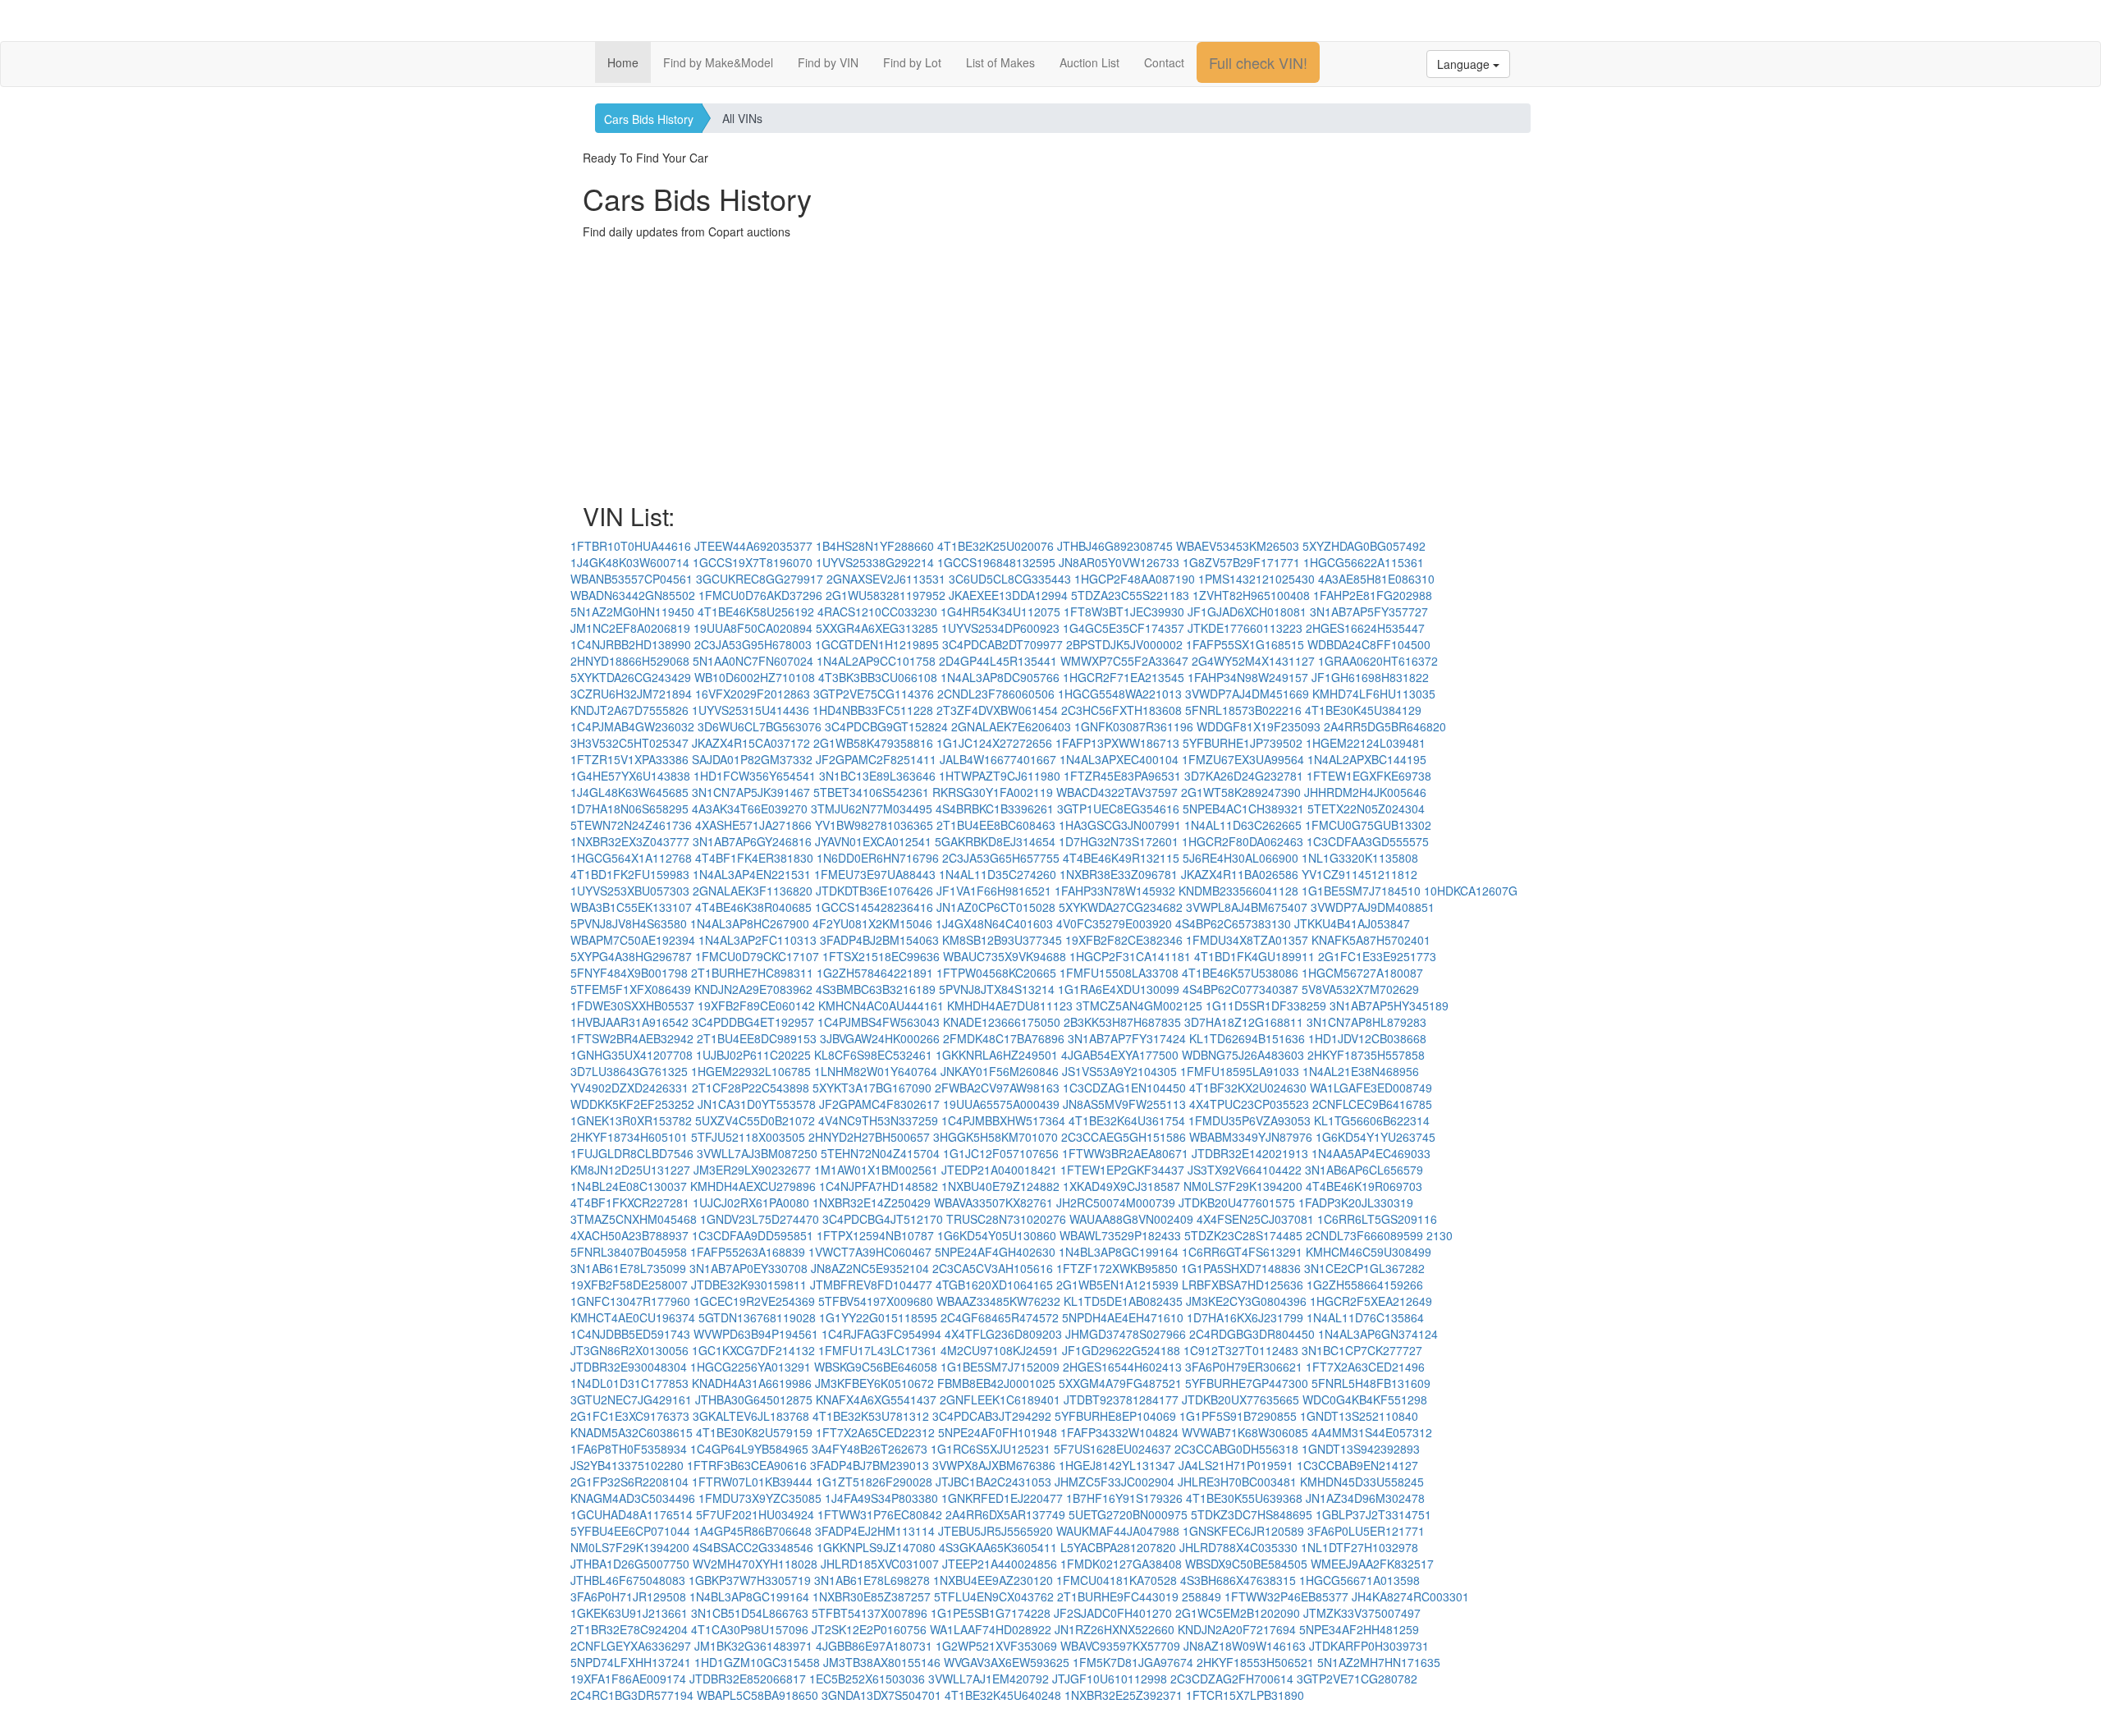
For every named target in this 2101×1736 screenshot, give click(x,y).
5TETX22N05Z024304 (1366, 808)
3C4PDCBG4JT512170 (883, 1219)
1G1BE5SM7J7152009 (1000, 1367)
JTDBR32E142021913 (1250, 1153)
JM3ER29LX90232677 (752, 1170)
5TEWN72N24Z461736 (631, 825)
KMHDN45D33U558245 (1362, 1482)
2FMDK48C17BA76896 (1004, 1038)
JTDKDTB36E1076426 (874, 891)
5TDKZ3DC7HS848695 (1252, 1514)
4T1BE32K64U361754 (1127, 1120)
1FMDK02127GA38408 (1121, 1564)
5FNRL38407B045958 (629, 1252)
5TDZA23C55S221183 (1130, 595)
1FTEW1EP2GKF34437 (1122, 1170)
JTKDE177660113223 (1245, 628)
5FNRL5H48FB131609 (1371, 1383)
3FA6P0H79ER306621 (1244, 1367)
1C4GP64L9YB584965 (749, 1449)
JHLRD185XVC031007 (880, 1564)
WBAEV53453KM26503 (1238, 546)
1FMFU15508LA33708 (1119, 973)
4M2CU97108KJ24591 (1000, 1350)
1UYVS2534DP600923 (1000, 628)
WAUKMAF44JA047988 (1118, 1531)
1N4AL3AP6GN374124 (1378, 1334)
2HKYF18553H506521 (1255, 1662)
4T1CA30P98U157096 (750, 1629)
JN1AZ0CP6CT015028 (996, 907)
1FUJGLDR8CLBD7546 (632, 1153)
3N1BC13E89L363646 (877, 776)
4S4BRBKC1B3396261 (995, 808)
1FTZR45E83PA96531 (1122, 776)
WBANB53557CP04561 (632, 579)
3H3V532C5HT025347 (629, 743)
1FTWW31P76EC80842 (880, 1514)
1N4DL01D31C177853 (629, 1383)
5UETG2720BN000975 (1128, 1514)
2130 (1440, 1235)
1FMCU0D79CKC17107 (757, 956)
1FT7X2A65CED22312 (875, 1432)
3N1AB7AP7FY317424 (1127, 1038)
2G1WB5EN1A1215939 (1117, 1285)
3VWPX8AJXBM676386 (994, 1465)
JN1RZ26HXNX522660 (1115, 1629)
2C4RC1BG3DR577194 (632, 1695)
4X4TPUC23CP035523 (1249, 1104)
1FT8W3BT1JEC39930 (1124, 611)
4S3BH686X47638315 (1238, 1580)
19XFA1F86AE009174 (628, 1679)
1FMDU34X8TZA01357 (1247, 940)
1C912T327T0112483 (1241, 1350)
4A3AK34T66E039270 (750, 808)
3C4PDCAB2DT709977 (1002, 644)
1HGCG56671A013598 (1359, 1580)
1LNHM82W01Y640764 (876, 1071)
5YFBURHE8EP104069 (1115, 1416)
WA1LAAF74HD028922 (991, 1629)
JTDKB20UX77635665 (1240, 1399)
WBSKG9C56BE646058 (876, 1367)
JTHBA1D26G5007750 (630, 1564)
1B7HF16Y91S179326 (1124, 1498)
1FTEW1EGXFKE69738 (1369, 776)
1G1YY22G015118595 (878, 1317)
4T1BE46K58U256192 (756, 611)
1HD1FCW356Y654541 (755, 776)
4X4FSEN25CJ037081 (1255, 1219)
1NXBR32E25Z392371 (1124, 1695)
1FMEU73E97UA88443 (875, 874)
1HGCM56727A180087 (1362, 973)
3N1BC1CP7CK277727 (1362, 1350)
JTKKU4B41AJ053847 (1352, 923)
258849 (1202, 1596)
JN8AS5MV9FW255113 (1124, 1104)
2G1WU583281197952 (886, 595)
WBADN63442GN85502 (633, 595)
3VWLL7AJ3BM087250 (757, 1153)
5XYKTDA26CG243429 (631, 677)
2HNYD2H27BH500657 (869, 1137)
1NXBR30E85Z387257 (872, 1596)
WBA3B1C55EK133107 (631, 907)
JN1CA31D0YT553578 (757, 1104)
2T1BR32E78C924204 (629, 1629)
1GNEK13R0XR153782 (631, 1120)
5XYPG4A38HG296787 (631, 956)
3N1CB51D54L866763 (750, 1613)
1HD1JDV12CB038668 (1367, 1038)
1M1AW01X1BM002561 (876, 1170)
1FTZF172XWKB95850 (1117, 1268)
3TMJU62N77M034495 (872, 808)
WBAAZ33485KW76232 (998, 1301)
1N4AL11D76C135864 (1365, 1317)
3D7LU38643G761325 (629, 1071)
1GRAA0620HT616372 (1378, 661)
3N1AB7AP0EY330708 (748, 1268)
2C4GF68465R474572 (1000, 1317)
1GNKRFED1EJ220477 (1002, 1498)
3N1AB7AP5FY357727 (1369, 611)
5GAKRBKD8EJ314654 (995, 841)
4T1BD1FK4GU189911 (1254, 956)
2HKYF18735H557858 (1366, 1055)
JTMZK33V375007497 (1362, 1613)
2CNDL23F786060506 (996, 694)
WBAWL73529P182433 (1120, 1235)
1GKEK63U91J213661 (629, 1613)
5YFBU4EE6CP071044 (630, 1531)
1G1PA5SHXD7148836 (1241, 1268)
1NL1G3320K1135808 (1360, 858)
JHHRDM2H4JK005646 (1365, 792)
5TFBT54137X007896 (870, 1613)
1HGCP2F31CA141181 (1130, 956)
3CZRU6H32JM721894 (631, 694)
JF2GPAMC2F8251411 (876, 759)
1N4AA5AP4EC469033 (1371, 1153)
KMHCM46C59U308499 (1369, 1252)
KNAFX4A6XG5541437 (876, 1399)
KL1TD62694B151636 (1247, 1038)
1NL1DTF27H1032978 (1359, 1547)
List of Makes (1000, 62)
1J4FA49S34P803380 (881, 1498)
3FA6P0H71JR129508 (628, 1596)
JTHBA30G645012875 (754, 1399)
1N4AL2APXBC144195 (1367, 759)
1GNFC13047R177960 (630, 1301)
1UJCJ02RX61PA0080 (751, 1202)
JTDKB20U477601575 (1237, 1202)
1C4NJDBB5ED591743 (630, 1334)
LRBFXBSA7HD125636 (1243, 1285)
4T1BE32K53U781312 (871, 1416)
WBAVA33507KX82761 (993, 1202)
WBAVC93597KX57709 (1120, 1646)
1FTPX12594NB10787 (875, 1235)
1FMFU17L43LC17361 (878, 1350)
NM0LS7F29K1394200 (1243, 1186)
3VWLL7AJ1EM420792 (989, 1679)
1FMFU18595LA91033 (1240, 1071)
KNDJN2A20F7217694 (1237, 1629)
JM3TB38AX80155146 (882, 1662)
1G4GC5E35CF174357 (1124, 628)
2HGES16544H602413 (1122, 1367)
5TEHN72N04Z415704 (880, 1153)
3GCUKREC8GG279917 (760, 579)
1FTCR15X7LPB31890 (1245, 1695)
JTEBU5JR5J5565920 (996, 1531)
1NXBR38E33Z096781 (1119, 874)
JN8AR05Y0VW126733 (1119, 562)
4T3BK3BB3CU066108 (878, 677)
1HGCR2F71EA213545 (1124, 677)
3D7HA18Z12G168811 (1244, 1022)
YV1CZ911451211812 (1359, 874)
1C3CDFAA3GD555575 (1368, 841)
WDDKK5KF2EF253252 (632, 1104)
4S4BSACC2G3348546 (753, 1547)
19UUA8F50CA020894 (753, 628)
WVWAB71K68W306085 (1245, 1432)
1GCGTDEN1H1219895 (877, 644)
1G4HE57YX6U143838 (630, 776)
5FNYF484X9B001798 (629, 973)
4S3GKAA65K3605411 (998, 1547)
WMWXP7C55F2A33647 (1124, 661)
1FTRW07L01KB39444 (752, 1482)
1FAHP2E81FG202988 (1373, 595)
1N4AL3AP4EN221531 (752, 874)
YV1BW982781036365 (874, 825)
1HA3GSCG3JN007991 (1120, 825)
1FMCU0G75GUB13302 (1368, 825)
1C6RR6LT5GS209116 (1377, 1219)
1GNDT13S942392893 (1361, 1449)
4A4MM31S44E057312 (1372, 1432)
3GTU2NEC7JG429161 (631, 1399)
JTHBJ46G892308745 (1115, 546)
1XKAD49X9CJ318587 (1121, 1186)
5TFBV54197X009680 (876, 1301)
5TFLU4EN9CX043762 (994, 1596)
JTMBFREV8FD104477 (871, 1285)
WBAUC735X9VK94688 (1005, 956)
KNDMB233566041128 (1238, 891)
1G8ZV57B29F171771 (1241, 562)
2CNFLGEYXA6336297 (631, 1646)
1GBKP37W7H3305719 (750, 1580)
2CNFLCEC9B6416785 (1372, 1104)
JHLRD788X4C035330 (1238, 1547)
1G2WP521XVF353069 (996, 1646)
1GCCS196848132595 (996, 562)
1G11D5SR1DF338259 (1266, 1005)
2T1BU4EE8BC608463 (996, 825)
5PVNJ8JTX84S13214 (997, 989)
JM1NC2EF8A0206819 (630, 628)
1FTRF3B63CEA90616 (747, 1465)
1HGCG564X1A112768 (631, 858)
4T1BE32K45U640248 (1003, 1695)
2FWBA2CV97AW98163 (997, 1088)
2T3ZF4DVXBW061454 (997, 710)
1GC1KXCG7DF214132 (753, 1350)
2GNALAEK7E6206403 (1011, 726)
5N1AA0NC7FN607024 (753, 661)
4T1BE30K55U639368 (1244, 1498)
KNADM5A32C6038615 (632, 1432)
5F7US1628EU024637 (1112, 1449)
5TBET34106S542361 (871, 792)
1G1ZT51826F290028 (874, 1482)
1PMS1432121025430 (1256, 579)
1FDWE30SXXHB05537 (632, 1005)
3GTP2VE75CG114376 (874, 694)
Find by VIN (828, 62)
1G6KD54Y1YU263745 (1375, 1137)
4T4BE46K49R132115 (1121, 858)
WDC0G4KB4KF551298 (1365, 1399)
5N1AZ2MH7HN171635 (1379, 1662)
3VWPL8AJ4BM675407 (1247, 907)
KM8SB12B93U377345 (1002, 940)
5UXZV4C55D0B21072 (755, 1120)
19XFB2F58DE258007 (629, 1285)
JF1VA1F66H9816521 (994, 891)
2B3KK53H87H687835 (1122, 1022)
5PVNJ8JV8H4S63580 (629, 923)
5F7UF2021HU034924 (755, 1514)
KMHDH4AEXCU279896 (753, 1186)
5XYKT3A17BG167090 (872, 1088)
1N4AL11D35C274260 (998, 874)
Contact (1164, 62)
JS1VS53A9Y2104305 (1119, 1071)
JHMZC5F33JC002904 (1115, 1482)
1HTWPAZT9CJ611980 (1000, 776)
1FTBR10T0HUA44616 (631, 546)
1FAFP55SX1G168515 (1245, 644)
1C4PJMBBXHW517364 (1003, 1120)
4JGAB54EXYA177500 (1120, 1055)
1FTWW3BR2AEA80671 (1125, 1153)
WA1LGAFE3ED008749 (1371, 1088)
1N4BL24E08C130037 (629, 1186)
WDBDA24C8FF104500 (1369, 644)
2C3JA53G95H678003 (753, 644)
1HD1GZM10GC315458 (757, 1662)
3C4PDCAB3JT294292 (992, 1416)
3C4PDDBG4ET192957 (753, 1022)
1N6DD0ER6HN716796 (878, 858)
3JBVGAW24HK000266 (880, 1038)
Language (1465, 64)
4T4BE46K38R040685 (753, 907)
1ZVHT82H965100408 (1251, 595)
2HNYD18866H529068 (630, 661)
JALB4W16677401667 (998, 759)
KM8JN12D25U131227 (630, 1170)
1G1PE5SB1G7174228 (991, 1613)
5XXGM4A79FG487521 (1120, 1383)
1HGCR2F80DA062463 (1243, 841)
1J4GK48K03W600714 (630, 562)
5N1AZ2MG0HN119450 (632, 611)
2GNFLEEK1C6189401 (1000, 1399)
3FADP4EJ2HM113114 (875, 1531)
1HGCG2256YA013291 (751, 1367)
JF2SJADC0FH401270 (1113, 1613)
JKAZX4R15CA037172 (751, 743)
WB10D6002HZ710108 (755, 677)
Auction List (1089, 62)
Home (623, 62)
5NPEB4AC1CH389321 (1243, 808)
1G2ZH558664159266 (1365, 1285)
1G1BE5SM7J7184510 (1361, 891)
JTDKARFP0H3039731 (1369, 1646)
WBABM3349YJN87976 (1251, 1137)
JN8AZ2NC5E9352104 (870, 1268)
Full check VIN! (1258, 62)
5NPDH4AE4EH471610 (1123, 1317)
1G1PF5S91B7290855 (1238, 1416)
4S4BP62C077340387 (1240, 989)
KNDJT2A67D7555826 (629, 710)
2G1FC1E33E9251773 (1377, 956)
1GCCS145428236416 (874, 907)
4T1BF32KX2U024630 (1248, 1088)
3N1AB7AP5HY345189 (1389, 1005)
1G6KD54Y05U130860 (997, 1235)
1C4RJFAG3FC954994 (881, 1334)
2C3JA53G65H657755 (1001, 858)
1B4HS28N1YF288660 (875, 546)
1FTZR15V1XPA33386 (629, 759)
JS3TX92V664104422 (1245, 1170)
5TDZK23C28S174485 (1243, 1235)
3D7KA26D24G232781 (1244, 776)
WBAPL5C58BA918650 (758, 1695)
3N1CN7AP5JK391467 (751, 792)
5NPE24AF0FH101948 (998, 1432)
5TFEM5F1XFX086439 (631, 989)
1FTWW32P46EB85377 (1286, 1596)
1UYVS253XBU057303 (630, 891)
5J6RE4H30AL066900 (1240, 858)
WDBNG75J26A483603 (1243, 1055)
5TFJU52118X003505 (748, 1137)
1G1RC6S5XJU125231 (991, 1449)
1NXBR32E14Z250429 (872, 1202)
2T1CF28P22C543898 (751, 1088)
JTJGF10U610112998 (1110, 1679)
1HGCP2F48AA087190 (1135, 579)
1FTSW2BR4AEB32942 (632, 1038)
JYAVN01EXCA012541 (873, 841)
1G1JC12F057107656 (1001, 1153)
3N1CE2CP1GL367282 (1364, 1268)
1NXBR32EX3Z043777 (630, 841)
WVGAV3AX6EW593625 (1007, 1662)
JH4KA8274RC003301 (1410, 1596)
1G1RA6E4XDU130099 (1119, 989)
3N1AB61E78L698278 (872, 1580)
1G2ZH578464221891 (875, 973)
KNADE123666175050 (1002, 1022)
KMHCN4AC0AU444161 (881, 1005)
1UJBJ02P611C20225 (753, 1055)
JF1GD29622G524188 (1121, 1350)
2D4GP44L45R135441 (998, 661)
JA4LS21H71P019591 (1236, 1465)
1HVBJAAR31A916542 (629, 1022)
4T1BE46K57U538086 (1240, 973)
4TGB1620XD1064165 (994, 1285)
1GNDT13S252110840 (1359, 1416)
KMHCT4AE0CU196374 (633, 1317)
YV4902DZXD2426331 (629, 1088)
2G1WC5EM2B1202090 (1238, 1613)
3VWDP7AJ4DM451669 (1247, 694)
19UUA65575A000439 (1001, 1104)
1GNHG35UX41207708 (632, 1055)
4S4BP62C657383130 (1233, 923)
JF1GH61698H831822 (1370, 677)
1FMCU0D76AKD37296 (760, 595)
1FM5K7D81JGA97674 (1133, 1662)
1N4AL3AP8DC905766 (1000, 677)
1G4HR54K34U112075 (1000, 611)
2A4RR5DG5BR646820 (1385, 726)
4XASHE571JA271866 (753, 825)
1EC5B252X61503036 (867, 1679)
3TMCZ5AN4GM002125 (1139, 1005)
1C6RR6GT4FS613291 (1242, 1252)
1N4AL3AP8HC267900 (750, 923)
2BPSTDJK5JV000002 (1124, 644)
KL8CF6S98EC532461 (873, 1055)
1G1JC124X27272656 (994, 743)
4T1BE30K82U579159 (754, 1432)
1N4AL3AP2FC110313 (758, 940)
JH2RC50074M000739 (1116, 1202)
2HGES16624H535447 (1365, 628)
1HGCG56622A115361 (1364, 562)
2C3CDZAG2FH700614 (1232, 1679)
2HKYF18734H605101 (629, 1137)
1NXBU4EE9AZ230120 (993, 1580)
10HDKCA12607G (1471, 891)
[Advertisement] (1050, 371)
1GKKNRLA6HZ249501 (997, 1055)
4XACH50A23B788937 (629, 1235)
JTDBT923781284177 (1121, 1399)
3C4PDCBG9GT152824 (886, 726)
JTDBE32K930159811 (749, 1285)
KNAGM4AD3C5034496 (633, 1498)
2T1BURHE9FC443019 (1118, 1596)
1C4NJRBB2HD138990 (631, 644)
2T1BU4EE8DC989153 (757, 1038)
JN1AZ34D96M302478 (1365, 1498)
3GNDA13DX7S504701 (881, 1695)
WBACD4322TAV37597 (1117, 792)
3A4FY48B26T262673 (870, 1449)
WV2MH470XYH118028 (755, 1564)
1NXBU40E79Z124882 (1000, 1186)
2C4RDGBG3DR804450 (1252, 1334)
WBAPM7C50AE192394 (633, 940)
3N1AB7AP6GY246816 (752, 841)
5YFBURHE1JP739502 (1243, 743)
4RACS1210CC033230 (877, 611)
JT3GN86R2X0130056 (629, 1350)
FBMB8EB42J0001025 (996, 1383)
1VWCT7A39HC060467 (870, 1252)
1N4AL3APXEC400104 (1119, 759)
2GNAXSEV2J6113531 (886, 579)
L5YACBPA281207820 (1118, 1547)
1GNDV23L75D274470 (760, 1219)
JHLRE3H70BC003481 (1237, 1482)
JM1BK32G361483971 (753, 1646)
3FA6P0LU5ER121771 (1366, 1531)
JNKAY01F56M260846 (1000, 1071)
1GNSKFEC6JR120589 (1243, 1531)
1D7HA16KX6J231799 (1245, 1317)
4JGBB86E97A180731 (874, 1646)
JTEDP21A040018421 (999, 1170)
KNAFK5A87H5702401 (1371, 940)
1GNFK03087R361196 (1134, 726)
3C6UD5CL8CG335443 (1010, 579)
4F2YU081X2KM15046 (872, 923)
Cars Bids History (649, 119)
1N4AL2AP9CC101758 (876, 661)
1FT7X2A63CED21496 (1365, 1367)
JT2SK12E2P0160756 (869, 1629)
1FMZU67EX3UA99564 (1243, 759)
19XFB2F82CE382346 (1124, 940)
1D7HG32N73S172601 (1119, 841)
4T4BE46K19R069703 (1364, 1186)
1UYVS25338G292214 (875, 562)
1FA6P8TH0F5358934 (629, 1449)
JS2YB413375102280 (627, 1465)
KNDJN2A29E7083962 (753, 989)
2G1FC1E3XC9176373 (630, 1416)
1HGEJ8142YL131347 (1117, 1465)
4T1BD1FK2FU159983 (630, 874)
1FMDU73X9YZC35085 (760, 1498)
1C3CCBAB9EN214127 (1357, 1465)
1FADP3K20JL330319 (1356, 1202)
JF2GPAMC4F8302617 (879, 1104)
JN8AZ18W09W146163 (1245, 1646)
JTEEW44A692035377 (753, 546)
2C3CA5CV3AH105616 (993, 1268)
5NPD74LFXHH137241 (631, 1662)
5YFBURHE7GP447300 (1247, 1383)
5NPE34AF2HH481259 (1359, 1629)
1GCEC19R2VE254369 (754, 1301)
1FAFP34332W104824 (1119, 1432)
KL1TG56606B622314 (1372, 1120)
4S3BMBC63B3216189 (876, 989)
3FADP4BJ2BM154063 (879, 940)
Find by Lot (912, 62)
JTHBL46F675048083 (628, 1580)
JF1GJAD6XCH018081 (1247, 611)
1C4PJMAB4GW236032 (632, 726)
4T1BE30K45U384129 (1363, 710)
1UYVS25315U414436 (751, 710)
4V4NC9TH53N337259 (878, 1120)
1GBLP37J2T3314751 (1373, 1514)
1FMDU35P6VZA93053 (1250, 1120)
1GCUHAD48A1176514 (632, 1514)
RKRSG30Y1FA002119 (993, 792)
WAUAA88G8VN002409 (1131, 1219)
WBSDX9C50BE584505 (1246, 1564)
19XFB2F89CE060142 (756, 1005)
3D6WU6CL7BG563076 (760, 726)
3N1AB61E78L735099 (628, 1268)
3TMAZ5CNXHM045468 (634, 1219)
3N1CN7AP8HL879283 (1366, 1022)
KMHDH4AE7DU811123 (1010, 1005)
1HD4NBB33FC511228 (873, 710)
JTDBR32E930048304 (629, 1367)
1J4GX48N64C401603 (994, 923)
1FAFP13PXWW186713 (1117, 743)
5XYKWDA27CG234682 (1121, 907)
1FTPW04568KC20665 (996, 973)
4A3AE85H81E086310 (1376, 579)
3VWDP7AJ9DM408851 (1373, 907)
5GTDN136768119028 (757, 1317)
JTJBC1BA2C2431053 (993, 1482)
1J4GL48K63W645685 (629, 792)
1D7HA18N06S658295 (629, 808)
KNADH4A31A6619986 (752, 1383)
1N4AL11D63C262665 (1243, 825)
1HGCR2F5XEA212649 (1371, 1301)
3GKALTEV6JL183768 (751, 1416)
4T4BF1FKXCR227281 (630, 1202)
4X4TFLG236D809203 (1003, 1334)
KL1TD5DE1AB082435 (1123, 1301)
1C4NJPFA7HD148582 (879, 1186)
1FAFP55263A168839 (748, 1252)
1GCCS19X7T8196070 (753, 562)
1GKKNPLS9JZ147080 (876, 1547)
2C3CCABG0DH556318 (1236, 1449)
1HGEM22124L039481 (1366, 743)
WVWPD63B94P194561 (756, 1334)
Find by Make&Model (718, 62)
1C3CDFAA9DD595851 (753, 1235)
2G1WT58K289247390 (1241, 792)
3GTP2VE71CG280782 (1357, 1679)
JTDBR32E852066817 (748, 1679)
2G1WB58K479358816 (873, 743)
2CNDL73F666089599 (1364, 1235)
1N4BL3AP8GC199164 (1119, 1252)
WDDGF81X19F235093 (1259, 726)
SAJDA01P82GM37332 (752, 759)
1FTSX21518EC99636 (881, 956)
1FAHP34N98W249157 (1248, 677)
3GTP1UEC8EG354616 (1118, 808)
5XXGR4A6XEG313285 (877, 628)
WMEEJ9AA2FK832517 (1372, 1564)
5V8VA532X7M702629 (1360, 989)
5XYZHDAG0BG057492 (1364, 546)
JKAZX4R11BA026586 (1240, 874)
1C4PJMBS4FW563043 (879, 1022)
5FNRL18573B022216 (1243, 710)
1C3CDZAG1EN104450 (1124, 1088)
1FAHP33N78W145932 (1115, 891)
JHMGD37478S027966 (1126, 1334)
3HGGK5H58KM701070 (996, 1137)
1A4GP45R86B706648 (753, 1531)
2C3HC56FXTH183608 (1121, 710)
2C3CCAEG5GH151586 (1124, 1137)
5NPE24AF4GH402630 (995, 1252)
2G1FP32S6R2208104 (629, 1482)
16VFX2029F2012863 (753, 694)
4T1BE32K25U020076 (996, 546)
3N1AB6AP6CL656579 (1364, 1170)
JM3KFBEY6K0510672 (874, 1383)
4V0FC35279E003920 (1114, 923)
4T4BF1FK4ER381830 (754, 858)
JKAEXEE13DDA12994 (1008, 595)
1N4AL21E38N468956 (1361, 1071)
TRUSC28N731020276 (1006, 1219)
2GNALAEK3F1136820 (753, 891)
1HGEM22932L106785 (751, 1071)
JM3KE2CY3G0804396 (1246, 1301)
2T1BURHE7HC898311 (752, 973)
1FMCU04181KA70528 (1117, 1580)
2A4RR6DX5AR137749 (1005, 1514)
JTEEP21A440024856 (1000, 1564)
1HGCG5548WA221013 (1120, 694)
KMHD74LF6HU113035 (1374, 694)
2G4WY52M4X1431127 (1253, 661)
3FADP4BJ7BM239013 (870, 1465)
